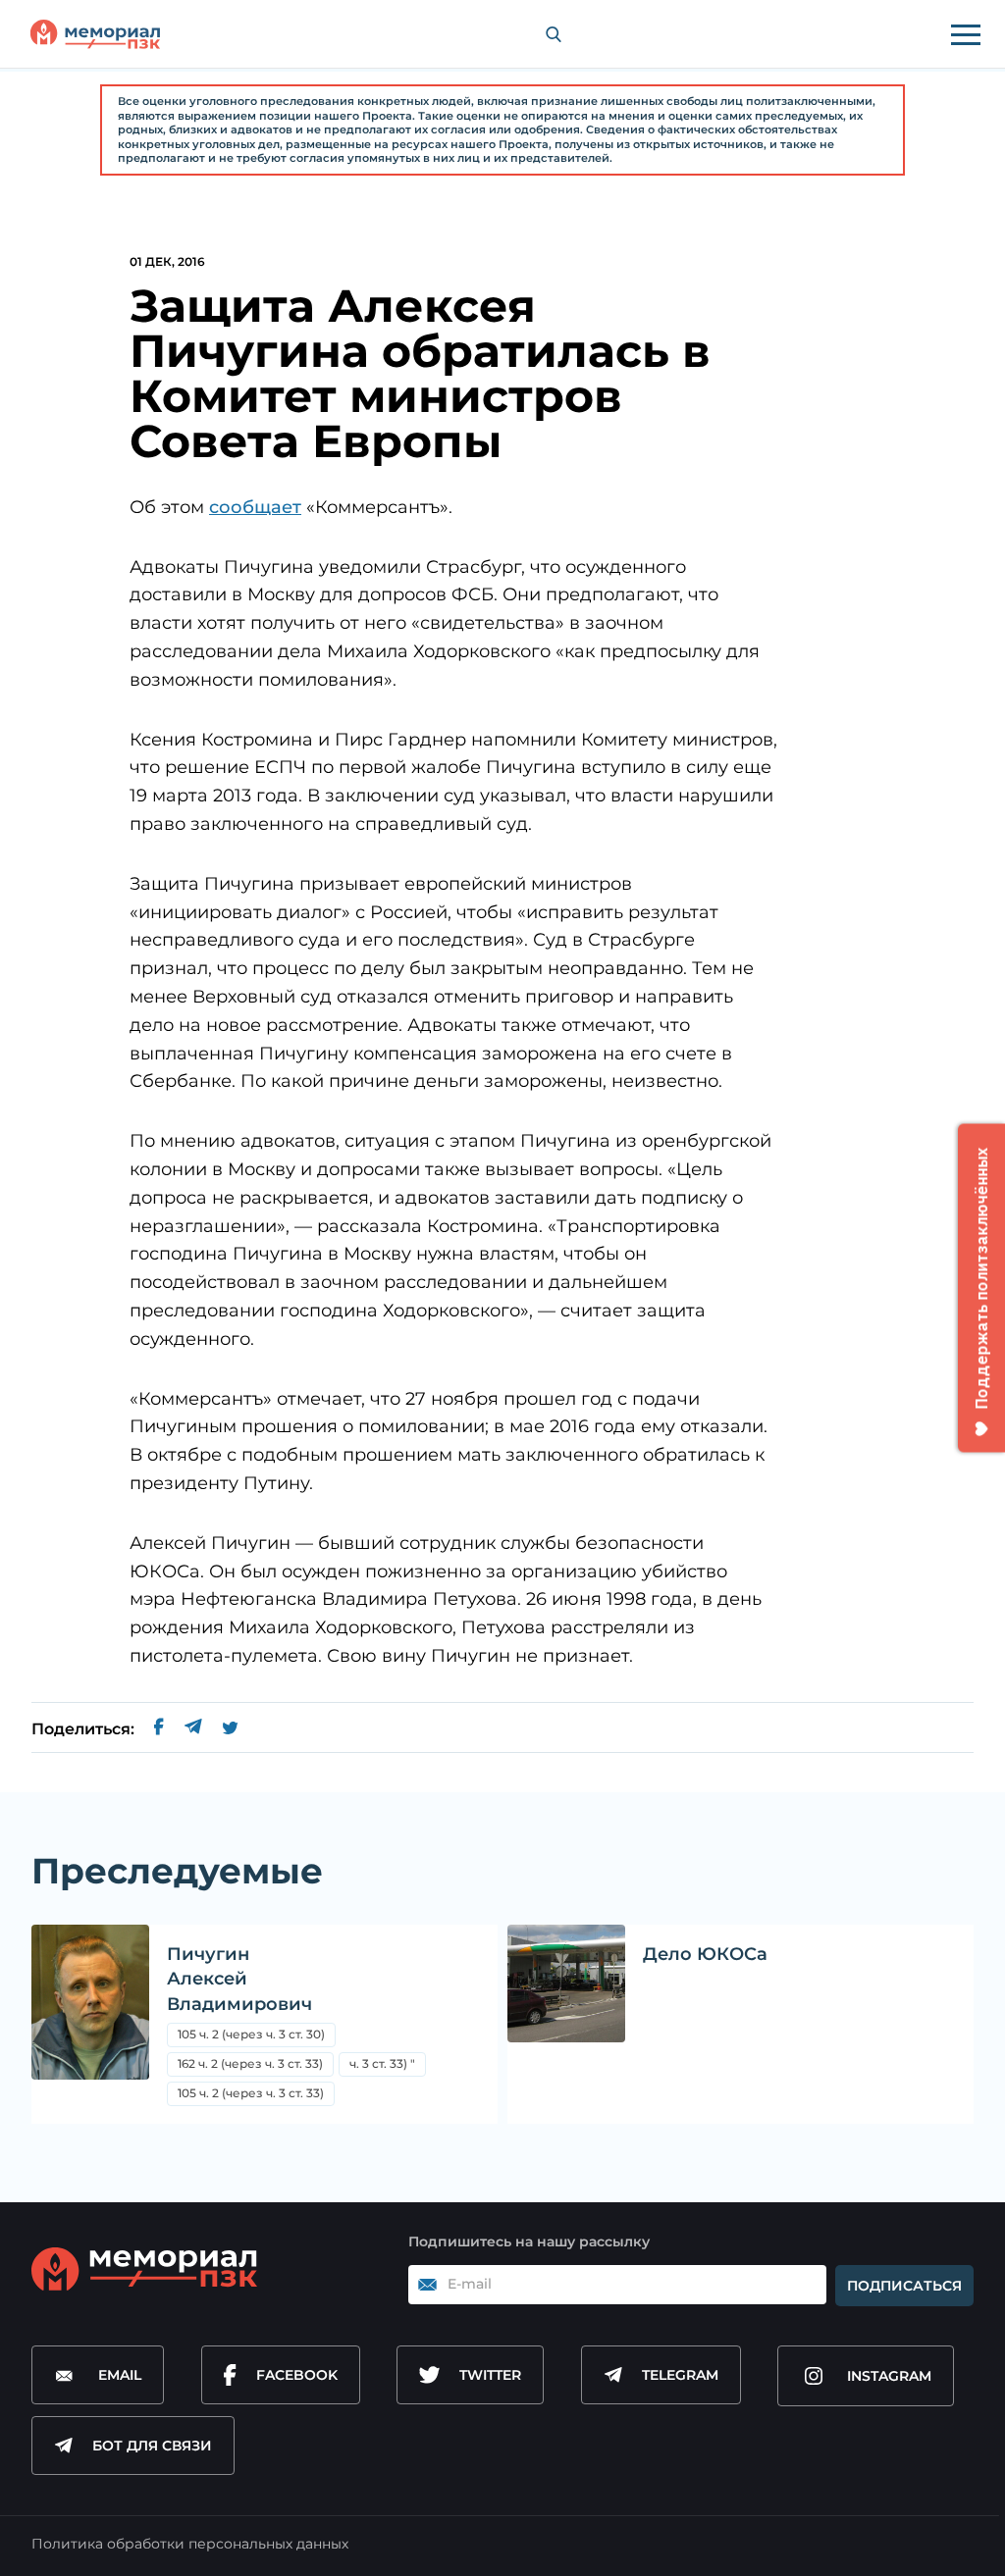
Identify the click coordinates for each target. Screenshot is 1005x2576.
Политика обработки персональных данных (190, 2544)
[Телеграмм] (193, 1729)
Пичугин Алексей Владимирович (239, 1979)
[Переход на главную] (95, 34)
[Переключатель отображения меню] (966, 34)
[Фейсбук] (159, 1729)
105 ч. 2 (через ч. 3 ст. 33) (251, 2093)
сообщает (255, 507)
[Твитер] (230, 1729)
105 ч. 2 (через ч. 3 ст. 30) (251, 2034)
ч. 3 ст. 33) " (382, 2063)
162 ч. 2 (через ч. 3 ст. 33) (250, 2063)
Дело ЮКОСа (705, 1954)
